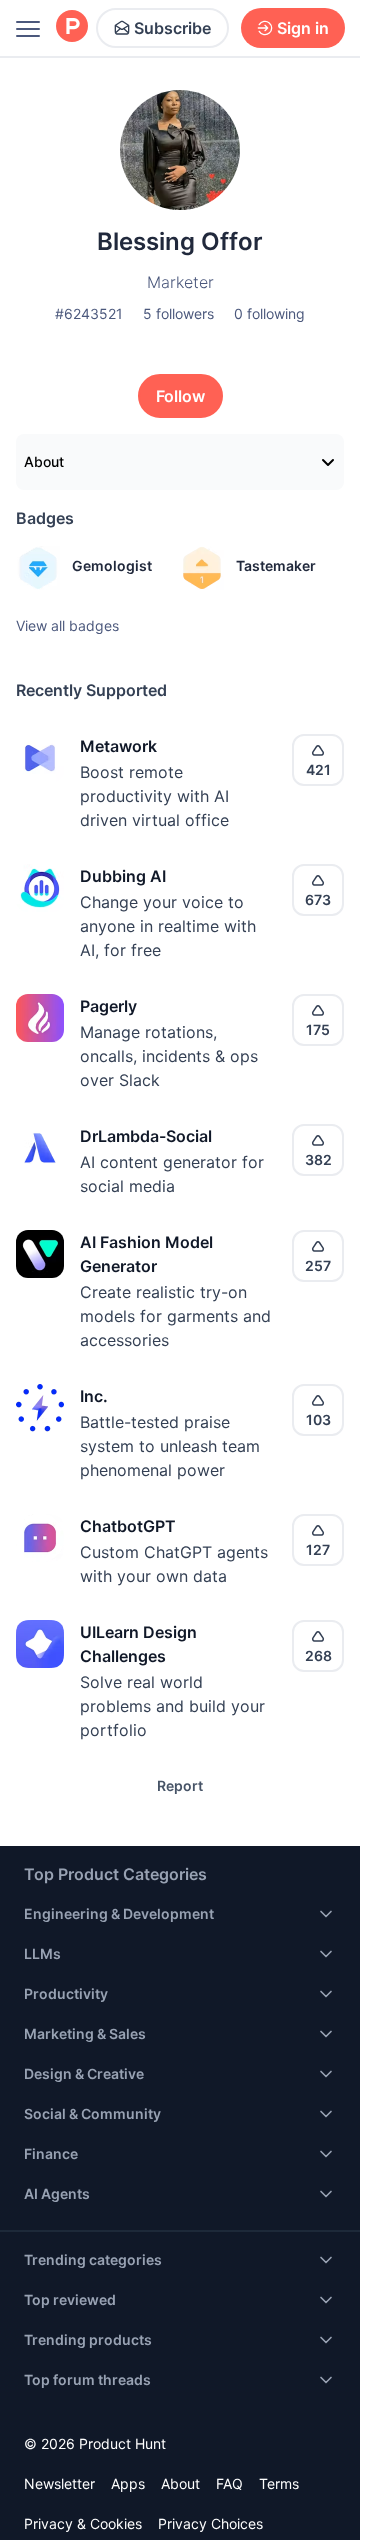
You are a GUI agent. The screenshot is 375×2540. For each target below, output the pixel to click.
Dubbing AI (123, 876)
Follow (180, 396)
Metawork (118, 746)
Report (180, 1785)
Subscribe (172, 28)
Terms (279, 2483)
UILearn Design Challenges (138, 1644)
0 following (269, 313)
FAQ (229, 2483)
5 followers (178, 313)
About (44, 461)
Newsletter (59, 2483)
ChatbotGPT (128, 1526)
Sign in (303, 28)
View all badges (67, 625)
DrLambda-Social (146, 1136)
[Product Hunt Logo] (72, 27)
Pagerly (108, 1006)
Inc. (94, 1396)
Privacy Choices (210, 2523)
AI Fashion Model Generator (146, 1254)
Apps (128, 2483)
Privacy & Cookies (83, 2523)
